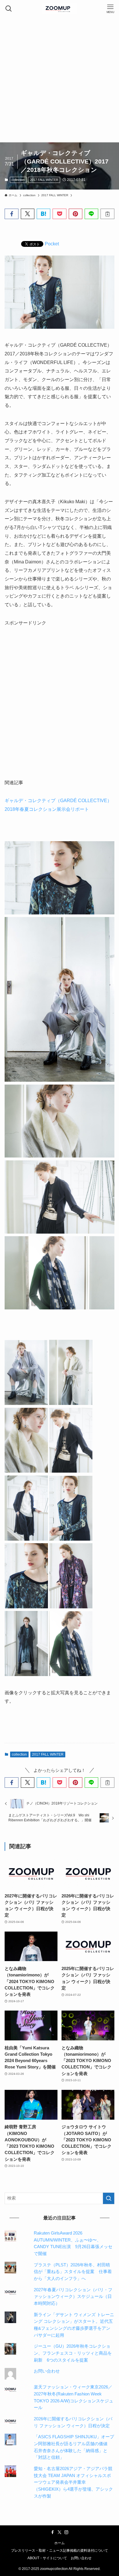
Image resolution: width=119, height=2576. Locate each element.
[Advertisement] (59, 80)
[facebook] (53, 2532)
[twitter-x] (59, 2532)
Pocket (52, 244)
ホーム (59, 2543)
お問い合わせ (47, 2371)
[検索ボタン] (9, 9)
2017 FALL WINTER (44, 180)
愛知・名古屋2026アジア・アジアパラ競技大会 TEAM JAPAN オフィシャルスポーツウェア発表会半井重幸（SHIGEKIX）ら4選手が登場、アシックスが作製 (73, 2482)
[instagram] (66, 2532)
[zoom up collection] (59, 9)
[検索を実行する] (109, 2198)
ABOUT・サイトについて (47, 2558)
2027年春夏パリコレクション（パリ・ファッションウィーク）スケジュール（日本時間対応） (73, 2297)
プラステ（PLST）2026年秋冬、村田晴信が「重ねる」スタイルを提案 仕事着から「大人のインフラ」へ (73, 2272)
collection (18, 180)
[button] (11, 214)
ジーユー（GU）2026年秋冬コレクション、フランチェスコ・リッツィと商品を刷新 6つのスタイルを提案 (73, 2353)
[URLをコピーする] (107, 214)
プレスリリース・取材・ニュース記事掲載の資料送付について (59, 2551)
